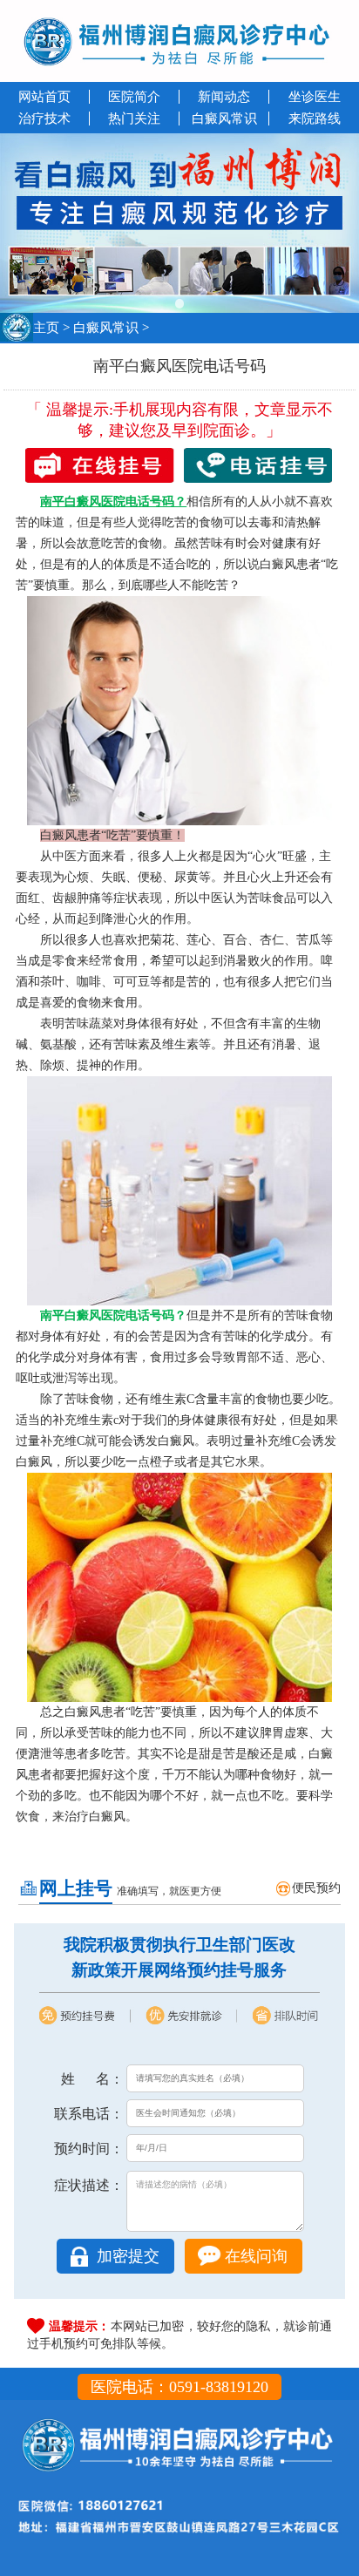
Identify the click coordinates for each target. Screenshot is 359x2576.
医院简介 (134, 96)
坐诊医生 (315, 96)
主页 (46, 328)
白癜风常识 (224, 118)
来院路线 (315, 118)
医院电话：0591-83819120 (179, 2387)
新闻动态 (224, 96)
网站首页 (44, 96)
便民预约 (316, 1888)
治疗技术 (44, 118)
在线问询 (256, 2256)
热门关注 (134, 118)
